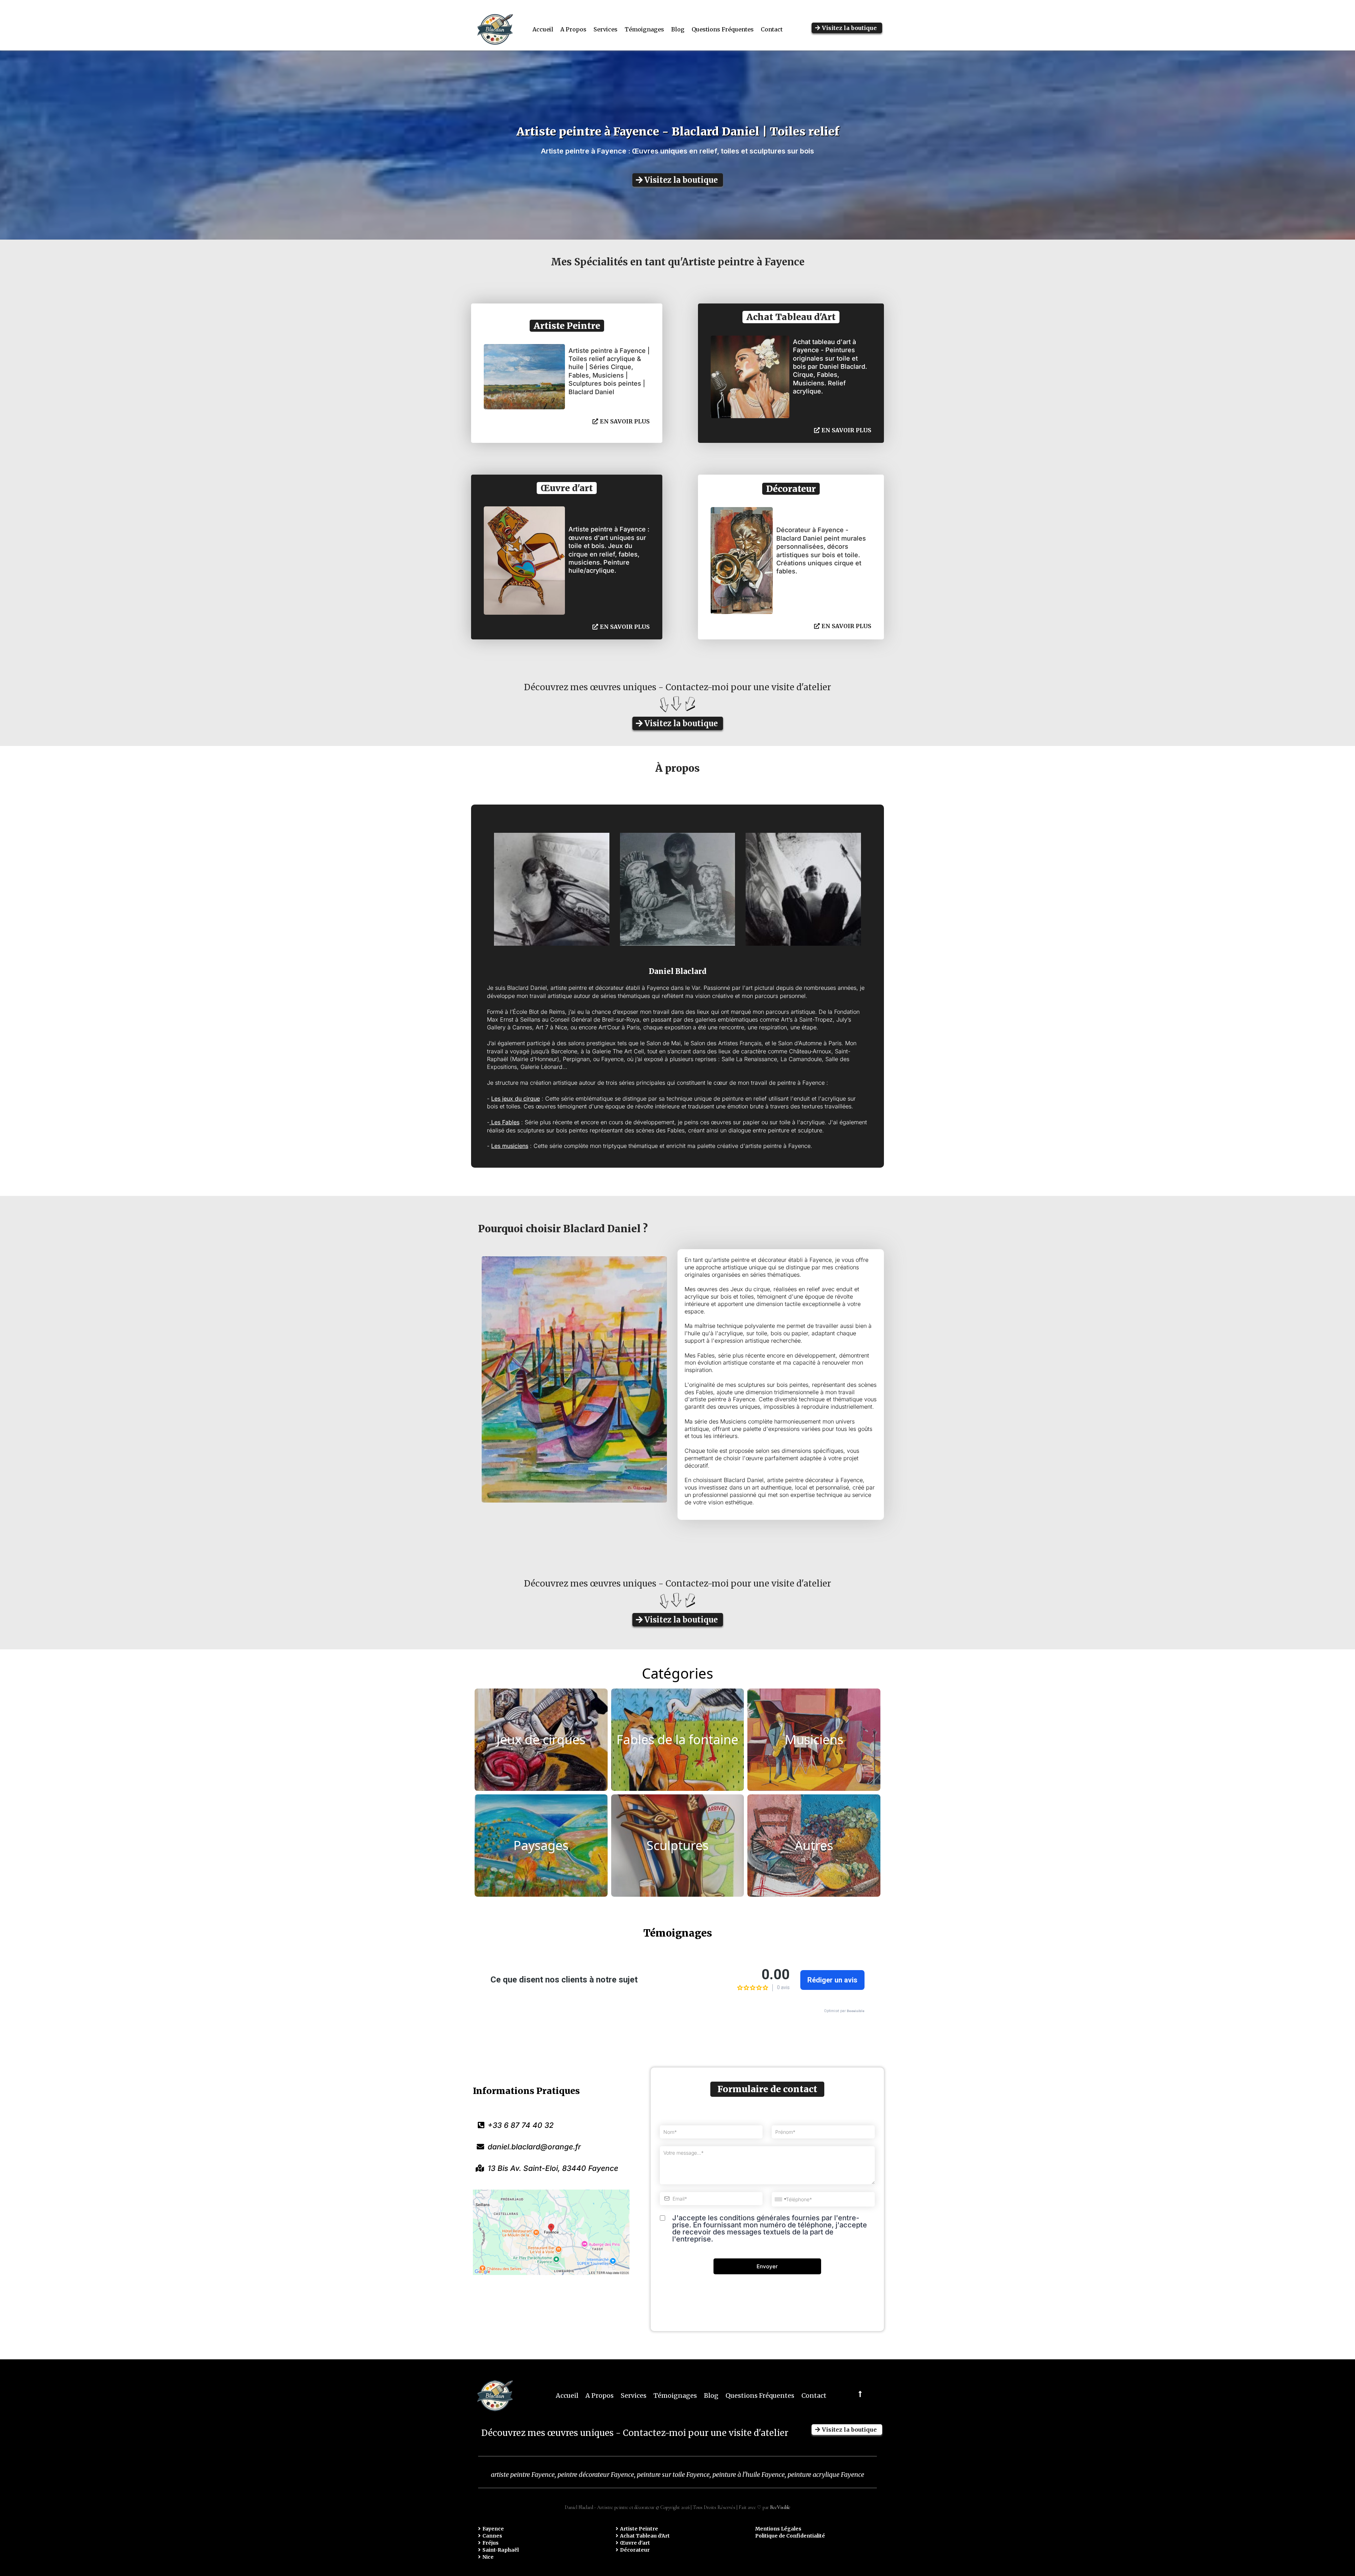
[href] (551, 2232)
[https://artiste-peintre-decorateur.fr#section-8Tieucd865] (859, 2394)
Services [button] (606, 29)
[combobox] (780, 2199)
